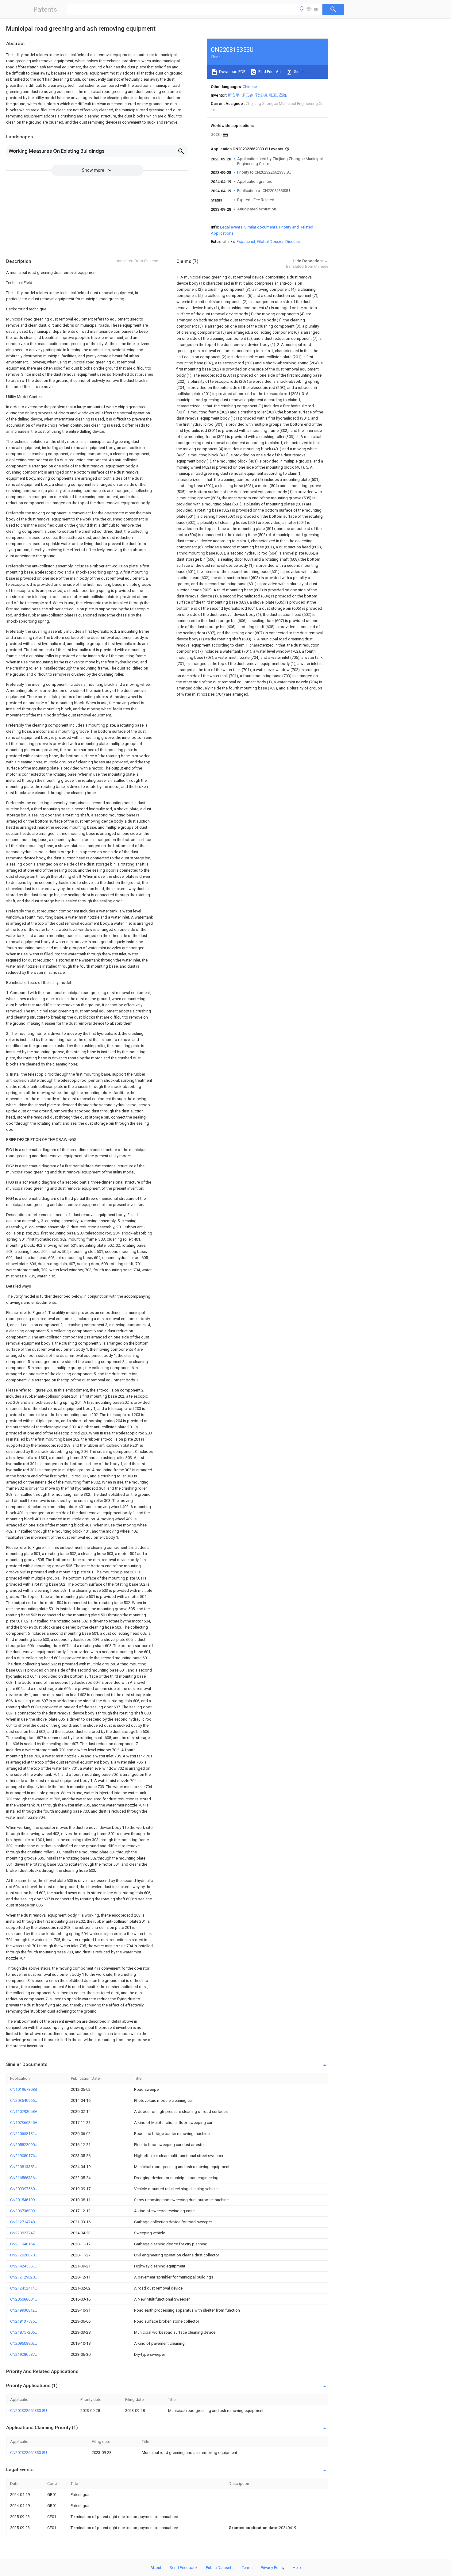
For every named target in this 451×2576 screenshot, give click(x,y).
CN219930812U (24, 2310)
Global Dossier (270, 242)
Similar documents (261, 227)
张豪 (273, 95)
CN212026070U (24, 2255)
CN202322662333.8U (29, 2411)
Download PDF (232, 72)
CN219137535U (24, 2321)
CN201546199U (24, 2200)
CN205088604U (24, 2299)
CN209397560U (24, 2189)
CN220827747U (24, 2233)
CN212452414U (24, 2288)
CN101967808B (24, 2089)
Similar (299, 72)
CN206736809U (24, 2211)
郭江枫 (261, 95)
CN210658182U (24, 2134)
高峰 (283, 95)
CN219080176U (24, 2156)
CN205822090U (24, 2145)
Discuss (293, 242)
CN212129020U (24, 2277)
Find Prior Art (269, 72)
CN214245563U (24, 2266)
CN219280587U (24, 2354)
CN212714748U (24, 2222)
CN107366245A (24, 2123)
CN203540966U (24, 2100)
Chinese (250, 87)
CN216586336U (24, 2178)
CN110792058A (24, 2111)
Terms (247, 2568)
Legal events (231, 227)
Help (297, 2568)
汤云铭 (247, 95)
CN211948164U (24, 2244)
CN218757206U (24, 2332)
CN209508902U (24, 2343)
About (156, 2568)
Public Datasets (220, 2568)
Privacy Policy (273, 2568)
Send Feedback (184, 2568)
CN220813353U (24, 2167)
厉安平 (234, 95)
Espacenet (246, 242)
